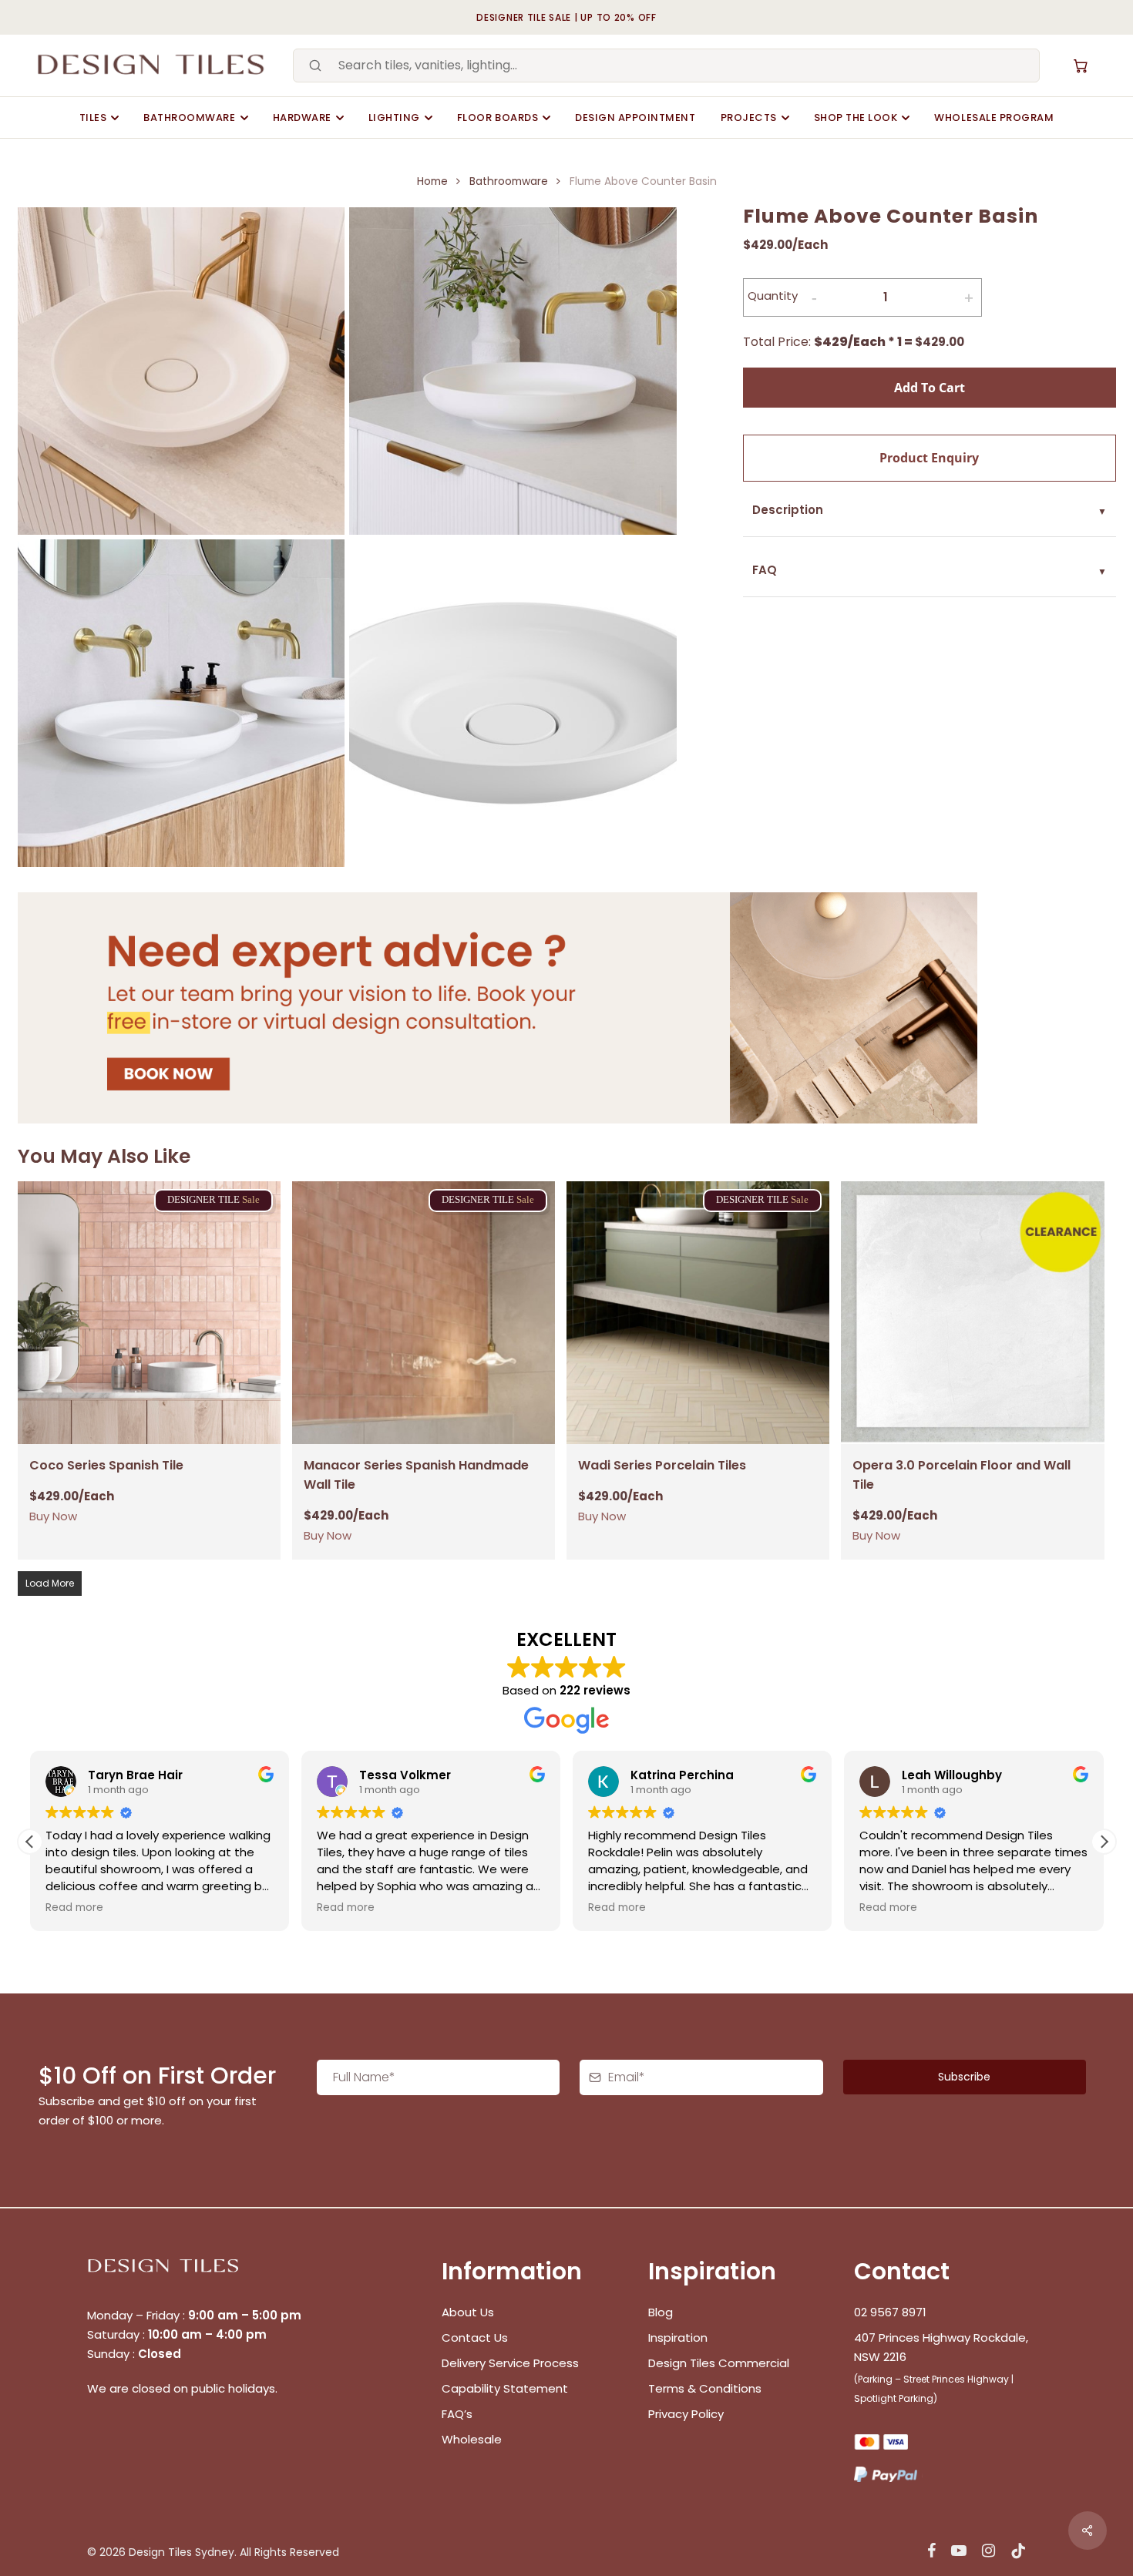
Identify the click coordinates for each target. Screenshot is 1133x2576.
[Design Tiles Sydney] (152, 65)
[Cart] (1081, 65)
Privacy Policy (686, 2414)
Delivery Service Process (510, 2363)
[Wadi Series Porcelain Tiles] (698, 1313)
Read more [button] (48, 1908)
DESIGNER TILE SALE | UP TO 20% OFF (566, 17)
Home (432, 181)
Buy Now (53, 1516)
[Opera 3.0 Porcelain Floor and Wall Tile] (972, 1313)
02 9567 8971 (890, 2312)
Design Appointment (635, 118)
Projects (749, 118)
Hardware (302, 118)
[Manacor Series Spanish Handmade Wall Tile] (424, 1313)
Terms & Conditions (705, 2388)
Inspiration (678, 2338)
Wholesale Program (994, 118)
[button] (1104, 1842)
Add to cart (930, 388)
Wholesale (472, 2439)
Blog (661, 2312)
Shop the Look (856, 118)
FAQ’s (457, 2414)
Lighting (394, 118)
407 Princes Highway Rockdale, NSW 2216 (941, 2347)
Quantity (773, 296)
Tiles (93, 118)
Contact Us (475, 2338)
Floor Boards (498, 118)
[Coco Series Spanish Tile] (149, 1313)
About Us (468, 2312)
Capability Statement (506, 2388)
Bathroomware (189, 118)
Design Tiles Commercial (719, 2363)
